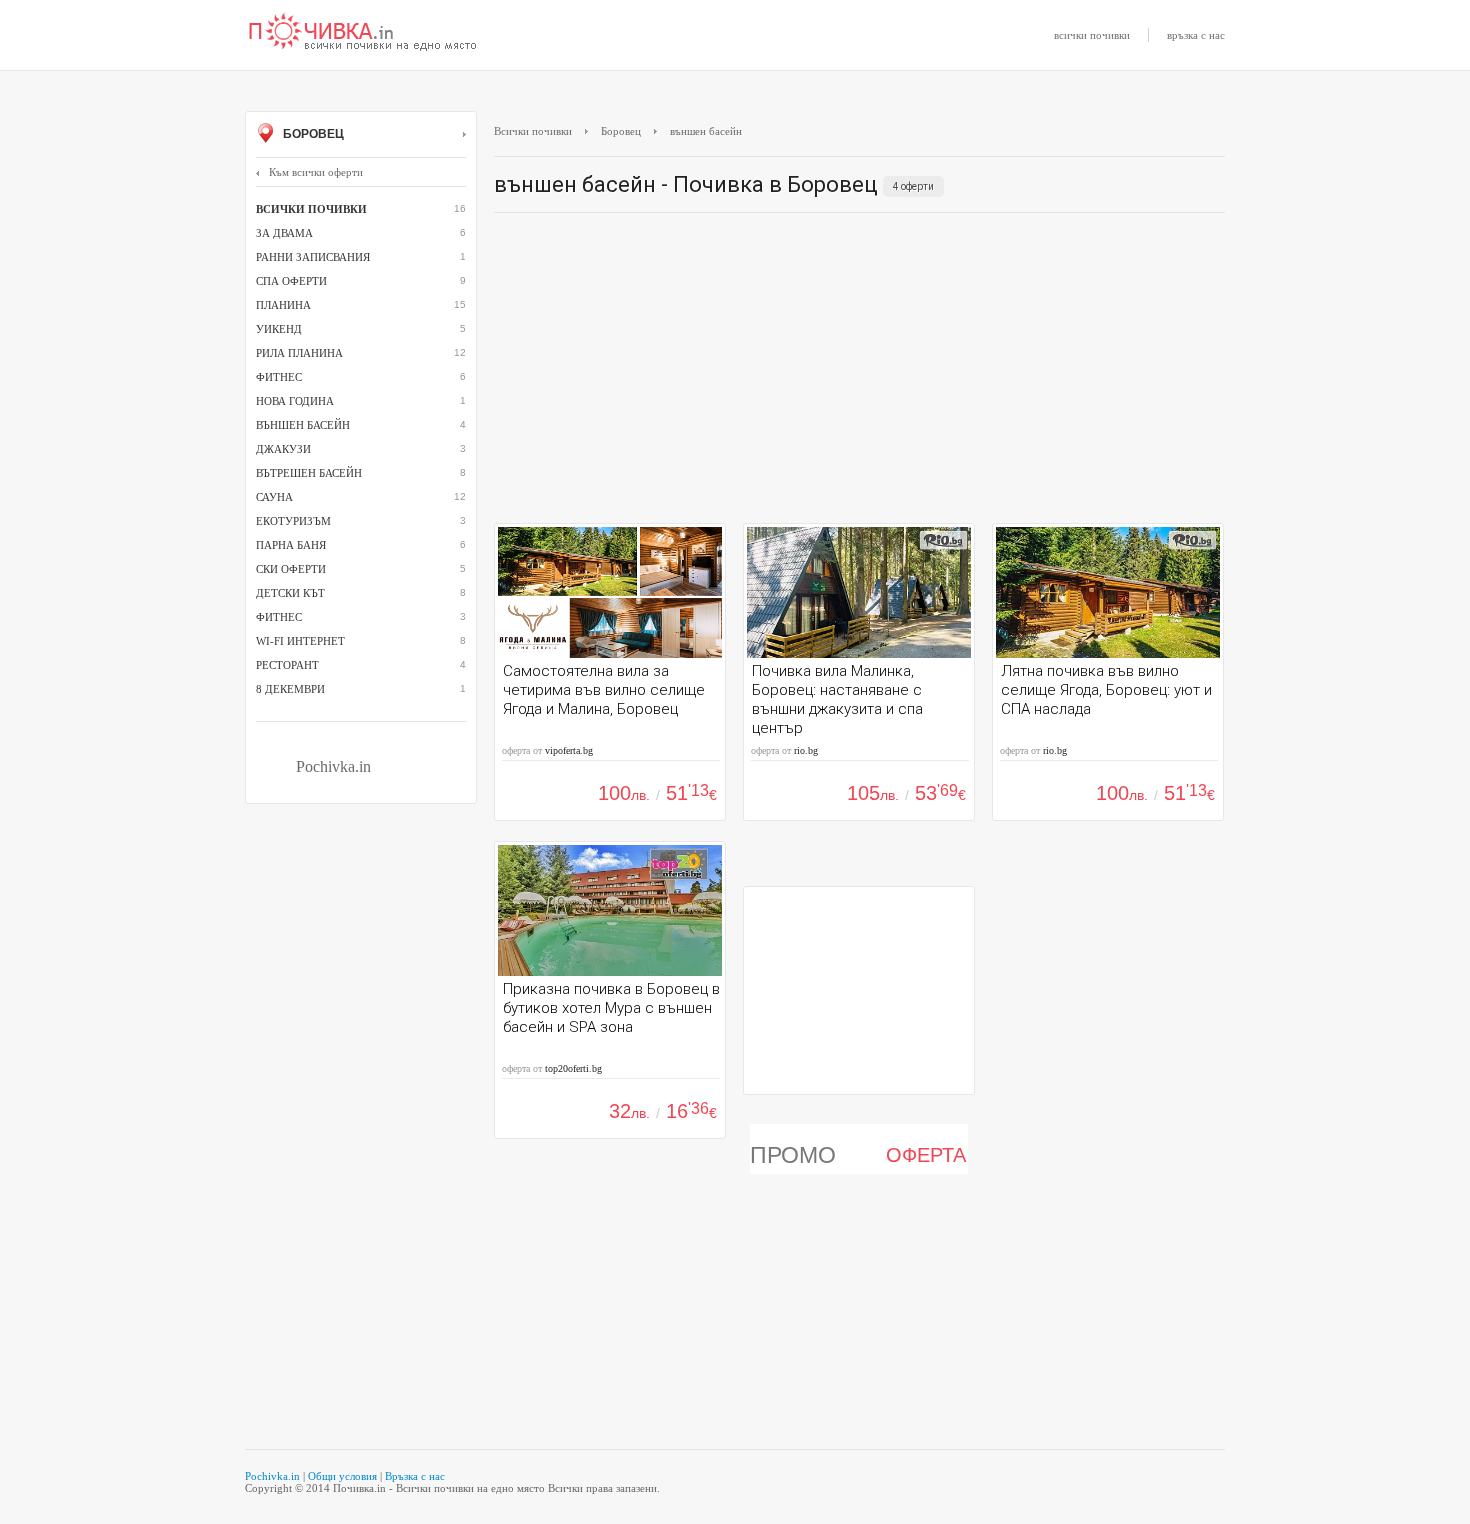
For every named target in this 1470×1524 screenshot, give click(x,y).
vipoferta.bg (569, 750)
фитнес (279, 377)
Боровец (312, 134)
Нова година (295, 401)
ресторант (287, 665)
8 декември (290, 689)
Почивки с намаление (363, 33)
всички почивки (1092, 35)
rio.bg (806, 750)
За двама (284, 233)
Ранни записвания (313, 257)
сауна (274, 497)
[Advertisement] (859, 373)
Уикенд (279, 329)
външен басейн (303, 425)
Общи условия (342, 1476)
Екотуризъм (293, 521)
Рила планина (299, 353)
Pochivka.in (333, 766)
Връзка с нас (415, 1476)
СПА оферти (291, 281)
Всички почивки (533, 131)
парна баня (291, 545)
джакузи (283, 449)
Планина (283, 305)
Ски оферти (291, 569)
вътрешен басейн (309, 473)
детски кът (290, 593)
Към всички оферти (316, 172)
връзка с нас (1196, 35)
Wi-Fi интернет (300, 641)
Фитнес (279, 617)
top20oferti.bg (573, 1068)
